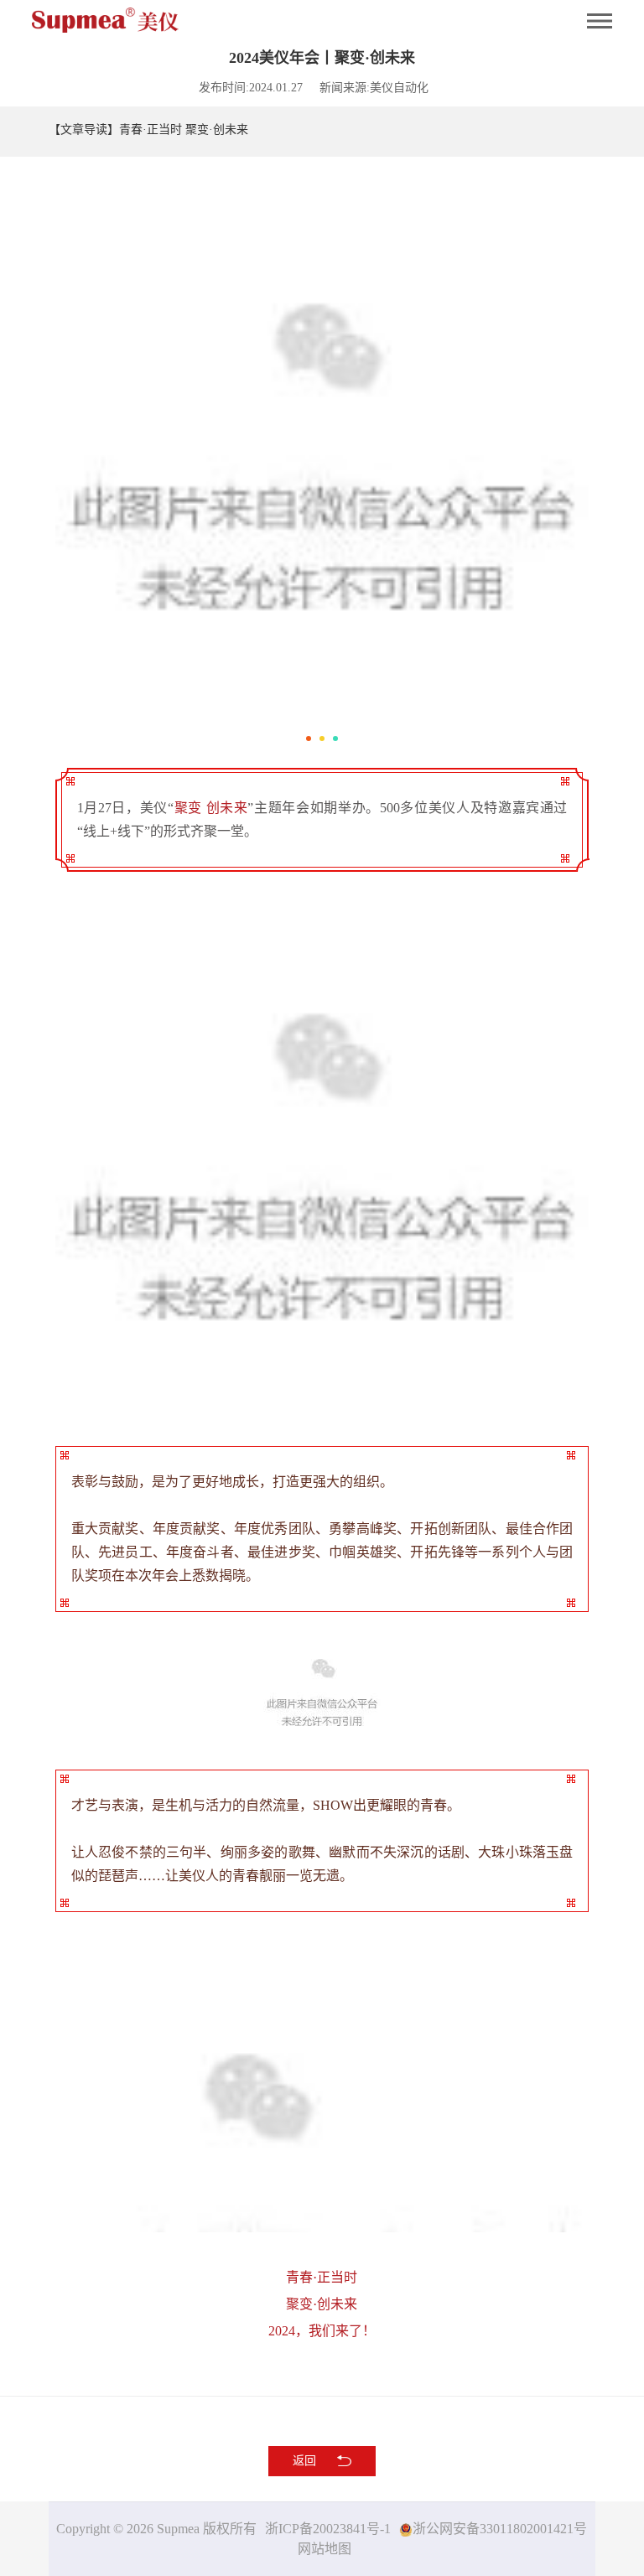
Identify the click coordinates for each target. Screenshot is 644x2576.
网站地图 (325, 2549)
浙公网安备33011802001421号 (500, 2529)
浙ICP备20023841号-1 (328, 2529)
